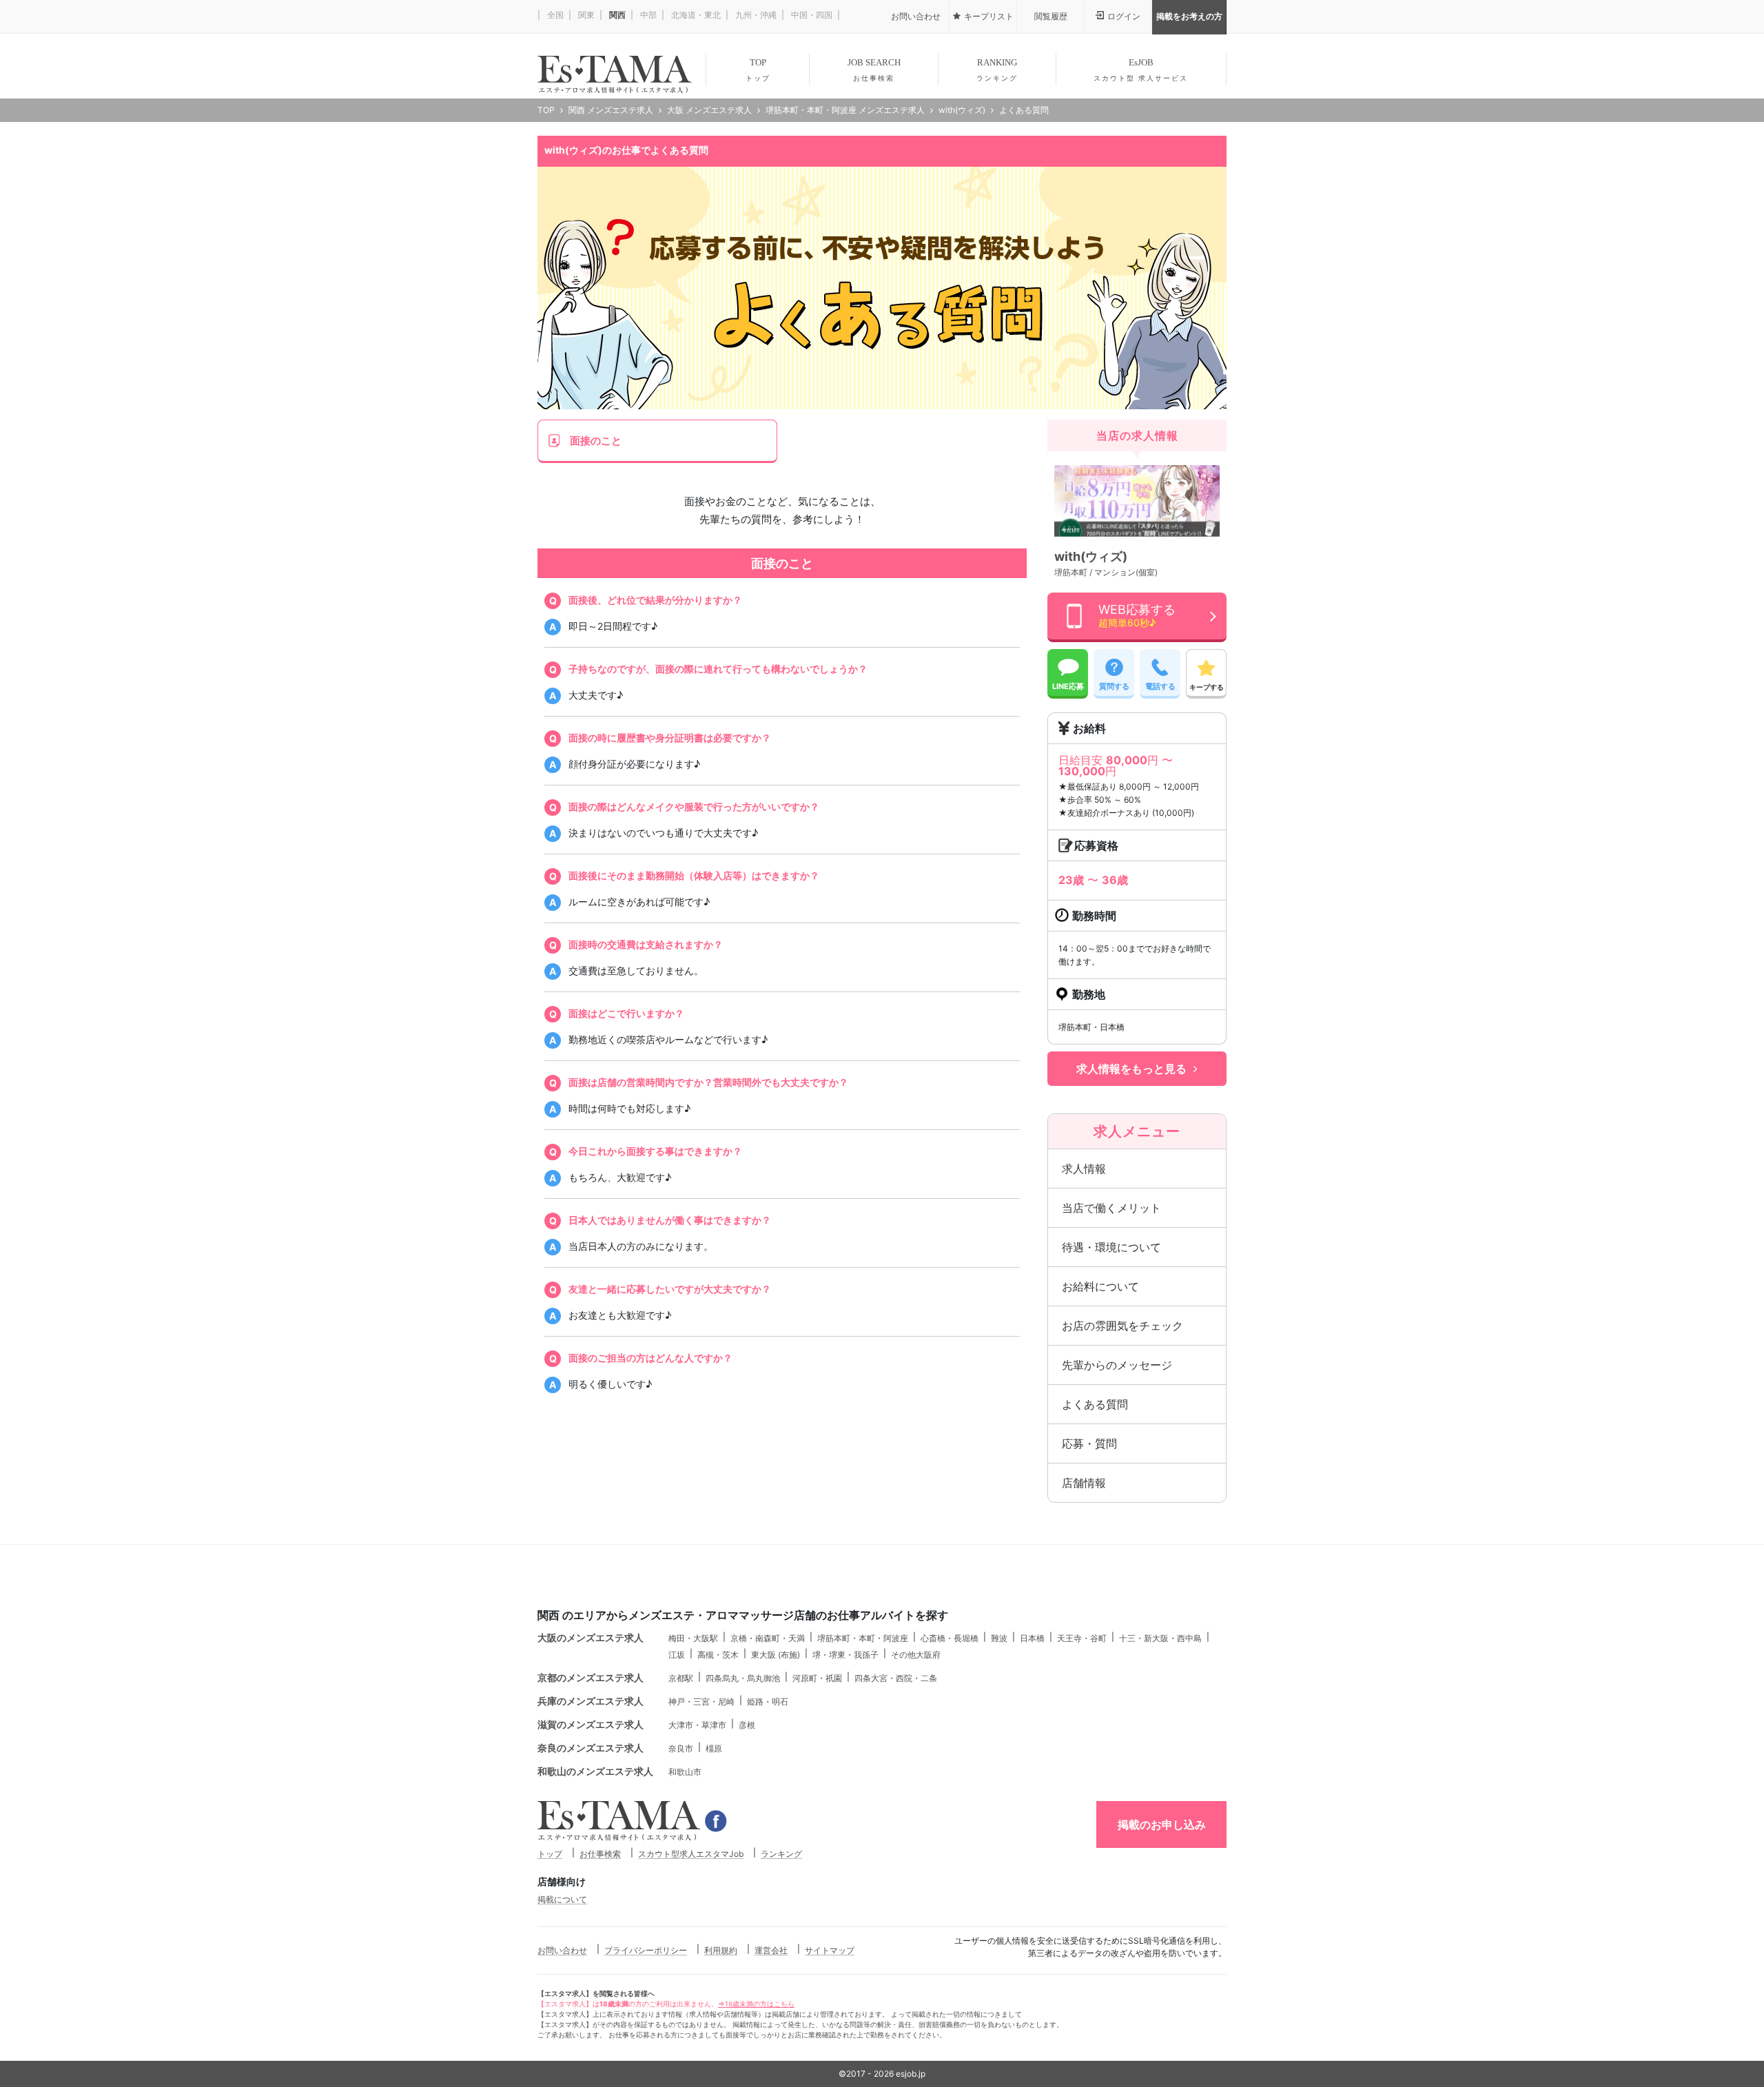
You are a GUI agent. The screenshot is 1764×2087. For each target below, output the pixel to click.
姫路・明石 (768, 1702)
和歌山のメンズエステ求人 (595, 1771)
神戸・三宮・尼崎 (701, 1702)
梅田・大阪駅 (693, 1638)
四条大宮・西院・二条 (896, 1678)
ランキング (781, 1854)
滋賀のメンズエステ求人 (591, 1724)
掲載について (562, 1899)
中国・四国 (811, 15)
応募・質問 (1089, 1443)
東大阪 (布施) (776, 1655)
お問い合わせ (562, 1950)
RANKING (997, 70)
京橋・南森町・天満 (768, 1638)
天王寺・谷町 (1082, 1638)
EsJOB (1141, 70)
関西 (616, 15)
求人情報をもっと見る (1131, 1069)
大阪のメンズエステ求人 (591, 1637)
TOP (758, 70)
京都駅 (681, 1678)
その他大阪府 (916, 1655)
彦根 (747, 1725)
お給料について (1100, 1286)
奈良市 (681, 1748)
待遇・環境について (1111, 1247)
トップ (550, 1854)
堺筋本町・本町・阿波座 (863, 1638)
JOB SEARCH (874, 70)
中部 (647, 15)
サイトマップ (830, 1950)
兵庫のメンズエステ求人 (591, 1701)
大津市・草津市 (697, 1725)
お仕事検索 (600, 1854)
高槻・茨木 (718, 1655)
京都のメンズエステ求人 (591, 1677)
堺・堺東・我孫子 (845, 1655)
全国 (554, 15)
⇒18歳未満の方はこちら (756, 2004)
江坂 (677, 1655)
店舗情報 (1084, 1483)
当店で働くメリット (1111, 1208)
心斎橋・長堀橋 (950, 1638)
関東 (585, 15)
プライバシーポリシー (646, 1950)
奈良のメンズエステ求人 (591, 1748)
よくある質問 (1095, 1404)
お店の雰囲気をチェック (1122, 1326)
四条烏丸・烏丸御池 (743, 1678)
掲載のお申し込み (1162, 1824)
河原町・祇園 (817, 1678)
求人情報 (1084, 1169)
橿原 (714, 1748)
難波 (999, 1638)
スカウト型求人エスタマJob (691, 1854)
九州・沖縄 (755, 15)
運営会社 (771, 1950)
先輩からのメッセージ (1117, 1365)
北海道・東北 (695, 15)
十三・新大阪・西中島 (1160, 1638)
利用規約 (721, 1950)
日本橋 (1032, 1638)
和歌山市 (685, 1772)
